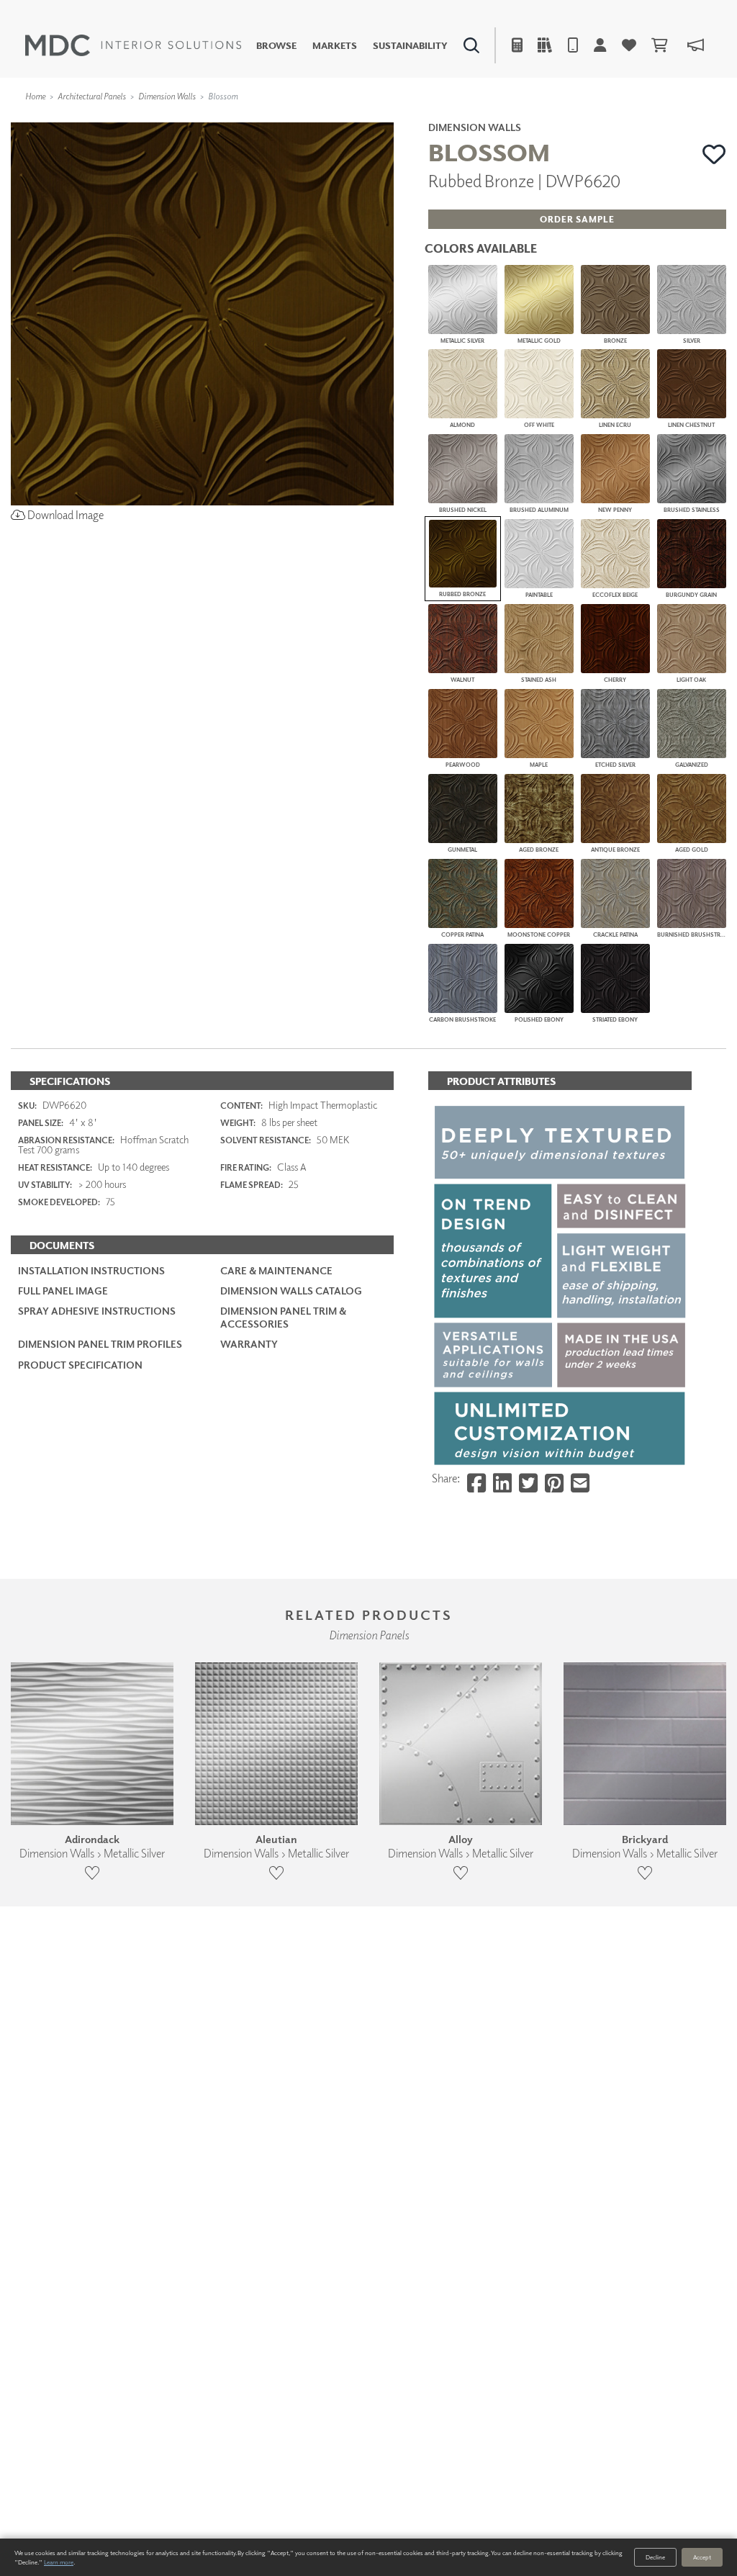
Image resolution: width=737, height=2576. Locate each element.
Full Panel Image (63, 1291)
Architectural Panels (92, 96)
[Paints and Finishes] (525, 119)
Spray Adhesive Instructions (97, 1311)
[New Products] (157, 119)
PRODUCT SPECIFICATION (80, 1365)
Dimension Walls (167, 96)
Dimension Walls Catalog (291, 1291)
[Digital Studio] (313, 119)
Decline (655, 2557)
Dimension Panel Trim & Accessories (283, 1317)
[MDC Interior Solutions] (133, 45)
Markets (335, 46)
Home (35, 96)
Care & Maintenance (276, 1270)
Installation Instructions (91, 1270)
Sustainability (410, 46)
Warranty (249, 1344)
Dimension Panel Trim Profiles (100, 1344)
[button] (714, 154)
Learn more (59, 2562)
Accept (702, 2557)
